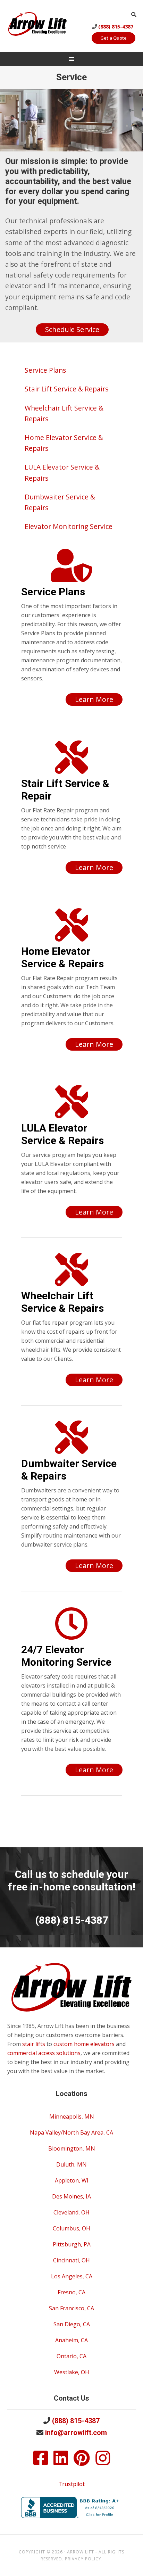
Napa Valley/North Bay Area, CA (71, 2132)
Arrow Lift (37, 25)
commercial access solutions (44, 2053)
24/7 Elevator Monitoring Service (66, 1656)
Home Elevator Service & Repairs (62, 957)
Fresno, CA (71, 2292)
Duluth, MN (71, 2164)
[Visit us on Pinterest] (82, 2462)
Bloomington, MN (72, 2148)
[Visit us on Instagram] (103, 2462)
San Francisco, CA (71, 2308)
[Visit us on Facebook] (41, 2462)
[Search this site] (134, 14)
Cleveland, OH (71, 2212)
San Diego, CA (72, 2324)
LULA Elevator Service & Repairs (62, 1134)
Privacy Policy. (84, 2559)
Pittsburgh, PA (72, 2244)
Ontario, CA (71, 2356)
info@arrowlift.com (76, 2433)
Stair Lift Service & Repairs (66, 389)
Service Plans (45, 370)
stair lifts (34, 2044)
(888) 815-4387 (116, 27)
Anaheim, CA (71, 2340)
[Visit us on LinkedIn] (61, 2462)
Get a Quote (113, 38)
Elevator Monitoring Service (69, 526)
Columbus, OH (71, 2228)
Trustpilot (71, 2484)
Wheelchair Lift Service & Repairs (62, 1302)
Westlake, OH (72, 2372)
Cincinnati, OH (71, 2260)
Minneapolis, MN (72, 2117)
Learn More (94, 699)
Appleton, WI (72, 2180)
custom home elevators (84, 2044)
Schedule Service (72, 329)
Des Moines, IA (71, 2196)
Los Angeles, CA (72, 2276)
